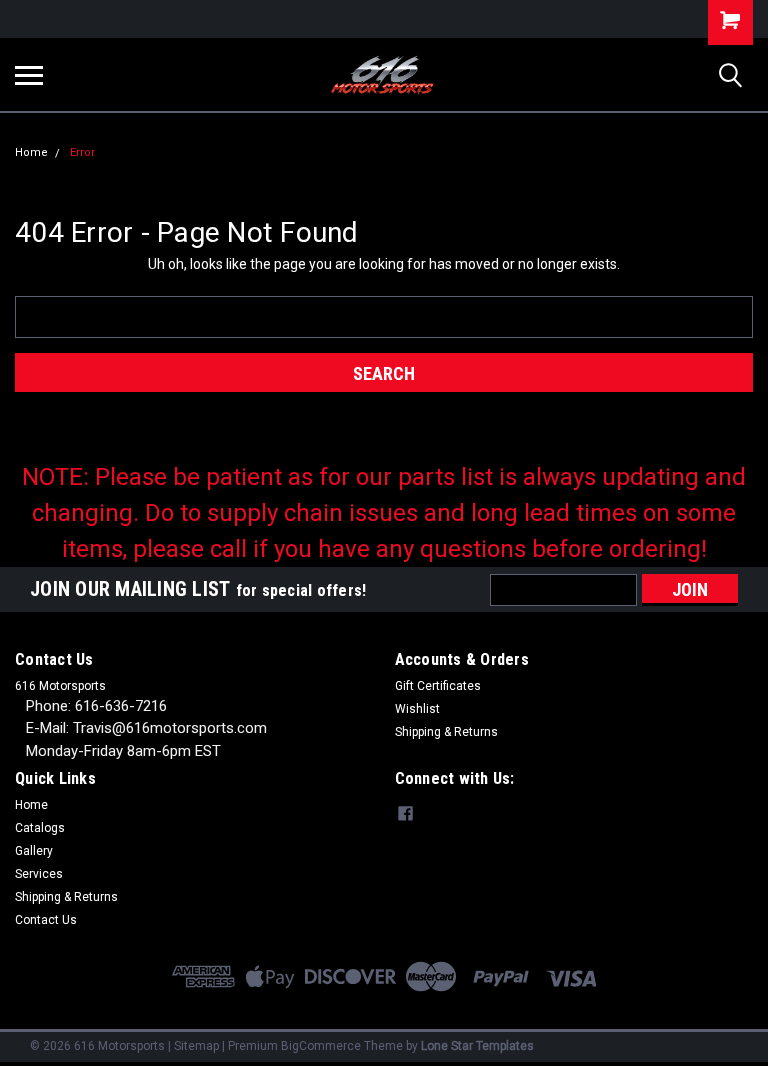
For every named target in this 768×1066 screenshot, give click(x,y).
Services (39, 874)
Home (31, 152)
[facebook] (405, 813)
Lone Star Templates (477, 1046)
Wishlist (417, 709)
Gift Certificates (438, 686)
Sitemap (196, 1046)
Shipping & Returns (446, 732)
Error (82, 152)
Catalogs (40, 828)
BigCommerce (321, 1046)
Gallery (34, 851)
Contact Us (46, 920)
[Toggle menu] (29, 75)
